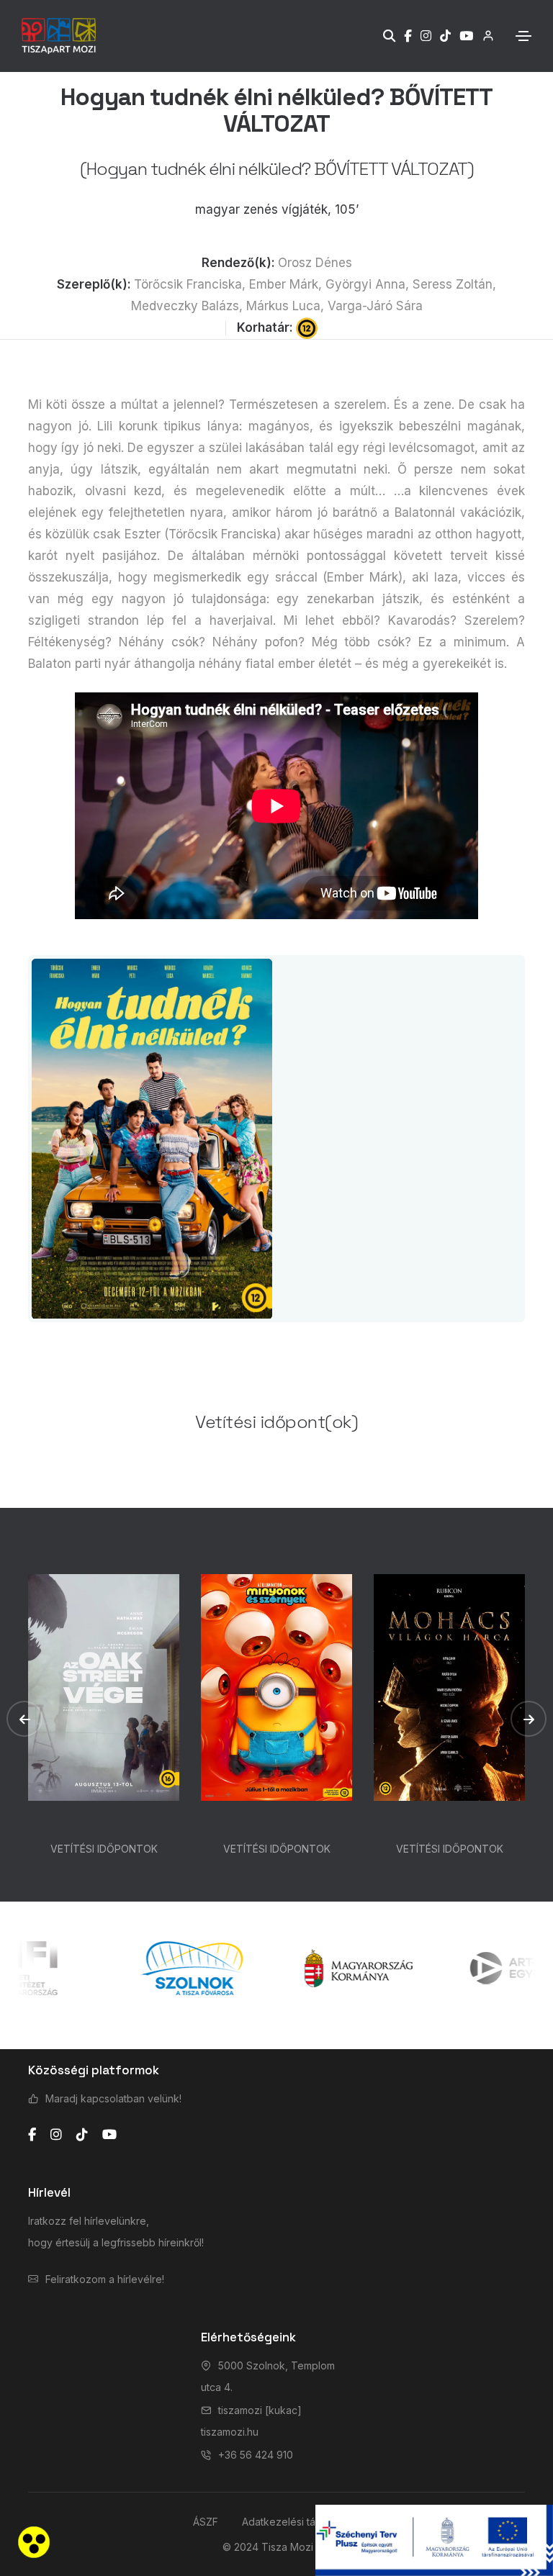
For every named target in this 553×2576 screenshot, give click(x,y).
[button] (24, 1719)
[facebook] (32, 2135)
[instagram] (56, 2135)
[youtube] (109, 2135)
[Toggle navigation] (523, 36)
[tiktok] (82, 2135)
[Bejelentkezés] (484, 36)
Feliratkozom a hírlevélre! (105, 2279)
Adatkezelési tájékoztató (301, 2522)
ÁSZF (206, 2522)
